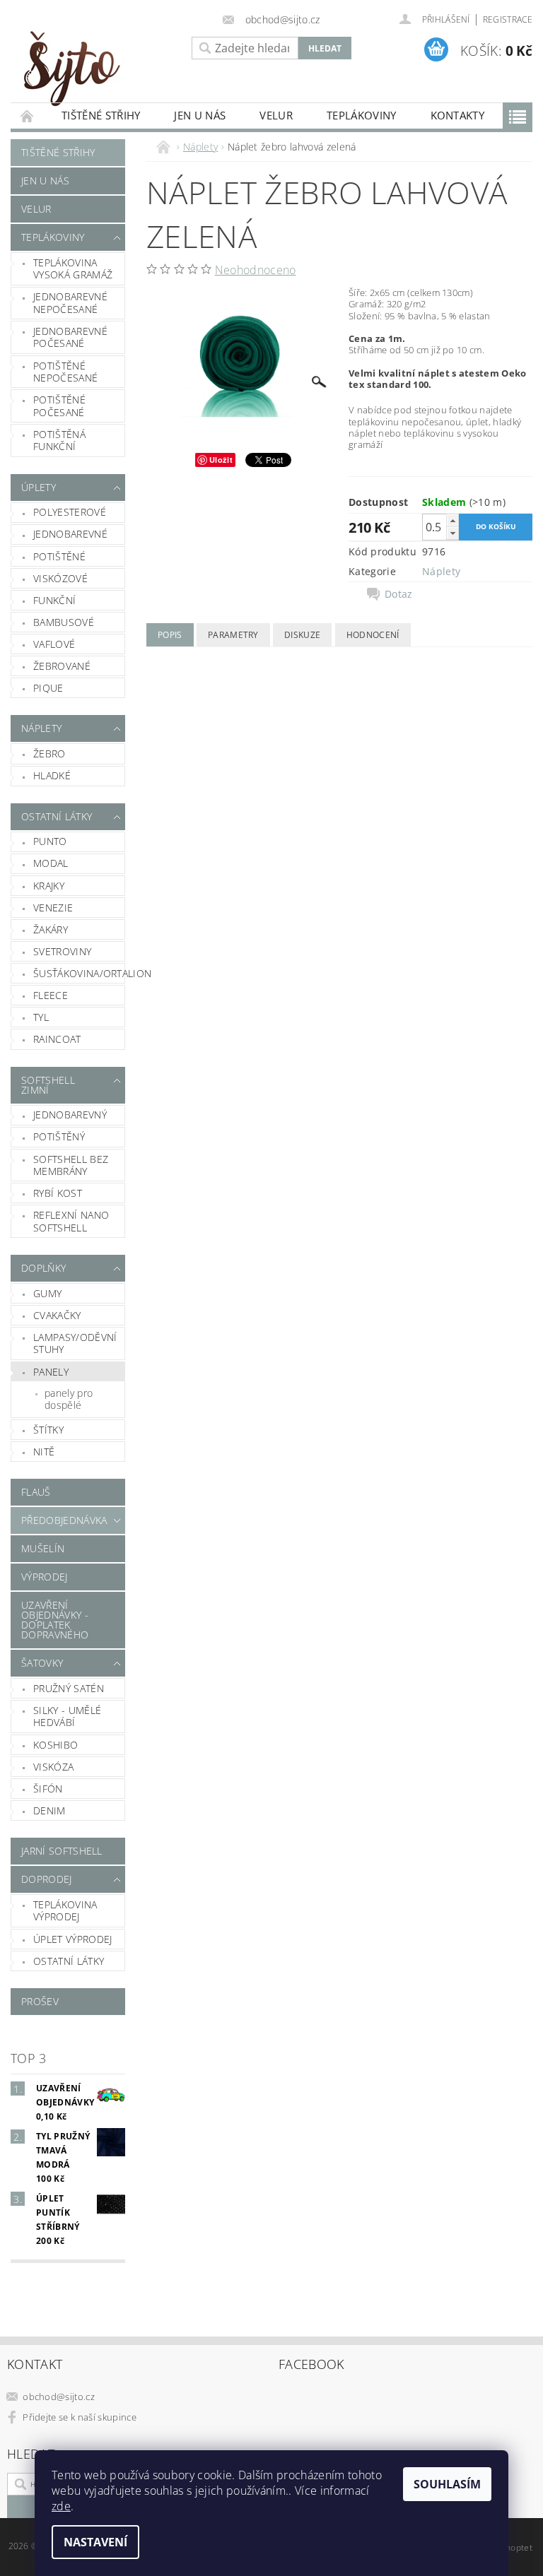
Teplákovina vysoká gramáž (73, 269)
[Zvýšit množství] (452, 520)
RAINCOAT (57, 1039)
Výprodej (45, 1577)
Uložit (221, 460)
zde (61, 2506)
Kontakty (458, 115)
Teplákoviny (362, 115)
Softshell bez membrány (71, 1165)
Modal (51, 863)
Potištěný (59, 1136)
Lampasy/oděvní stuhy (75, 1343)
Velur (276, 115)
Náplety (41, 728)
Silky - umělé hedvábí (67, 1717)
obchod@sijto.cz (59, 2397)
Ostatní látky (57, 816)
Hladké (52, 775)
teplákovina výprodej (65, 1911)
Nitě (44, 1452)
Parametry (233, 635)
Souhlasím (447, 2484)
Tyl (41, 1017)
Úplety (39, 487)
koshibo (56, 1745)
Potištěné (59, 556)
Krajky (49, 886)
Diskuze (302, 635)
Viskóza (53, 1767)
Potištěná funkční (59, 441)
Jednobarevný (70, 1115)
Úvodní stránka (28, 116)
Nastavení (95, 2542)
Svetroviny (62, 951)
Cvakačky (57, 1315)
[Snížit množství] (452, 533)
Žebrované (62, 666)
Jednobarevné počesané (70, 337)
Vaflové (54, 644)
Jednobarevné (70, 534)
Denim (49, 1810)
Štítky (48, 1430)
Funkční (54, 600)
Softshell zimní (48, 1085)
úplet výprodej (72, 1939)
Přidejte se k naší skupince (80, 2417)
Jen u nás (200, 115)
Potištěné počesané (59, 406)
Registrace (508, 19)
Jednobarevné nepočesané (70, 303)
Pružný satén (69, 1688)
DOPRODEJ (47, 1879)
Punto (50, 841)
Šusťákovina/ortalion (79, 973)
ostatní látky (69, 1961)
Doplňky (43, 1268)
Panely (51, 1372)
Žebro (49, 754)
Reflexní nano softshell (71, 1221)
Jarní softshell (62, 1851)
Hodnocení (373, 635)
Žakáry (51, 929)
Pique (48, 688)
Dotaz (399, 594)
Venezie (53, 908)
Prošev (40, 2001)
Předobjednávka (64, 1520)
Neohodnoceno (256, 270)
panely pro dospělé (69, 1399)
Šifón (48, 1789)
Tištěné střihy (101, 115)
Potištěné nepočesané (65, 372)
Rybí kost (58, 1193)
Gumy (47, 1293)
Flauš (36, 1492)
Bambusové (64, 622)
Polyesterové (70, 512)
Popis (170, 635)
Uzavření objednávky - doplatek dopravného (55, 1620)
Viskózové (60, 578)
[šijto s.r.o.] (98, 68)
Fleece (51, 995)
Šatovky (42, 1663)
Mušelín (43, 1548)
